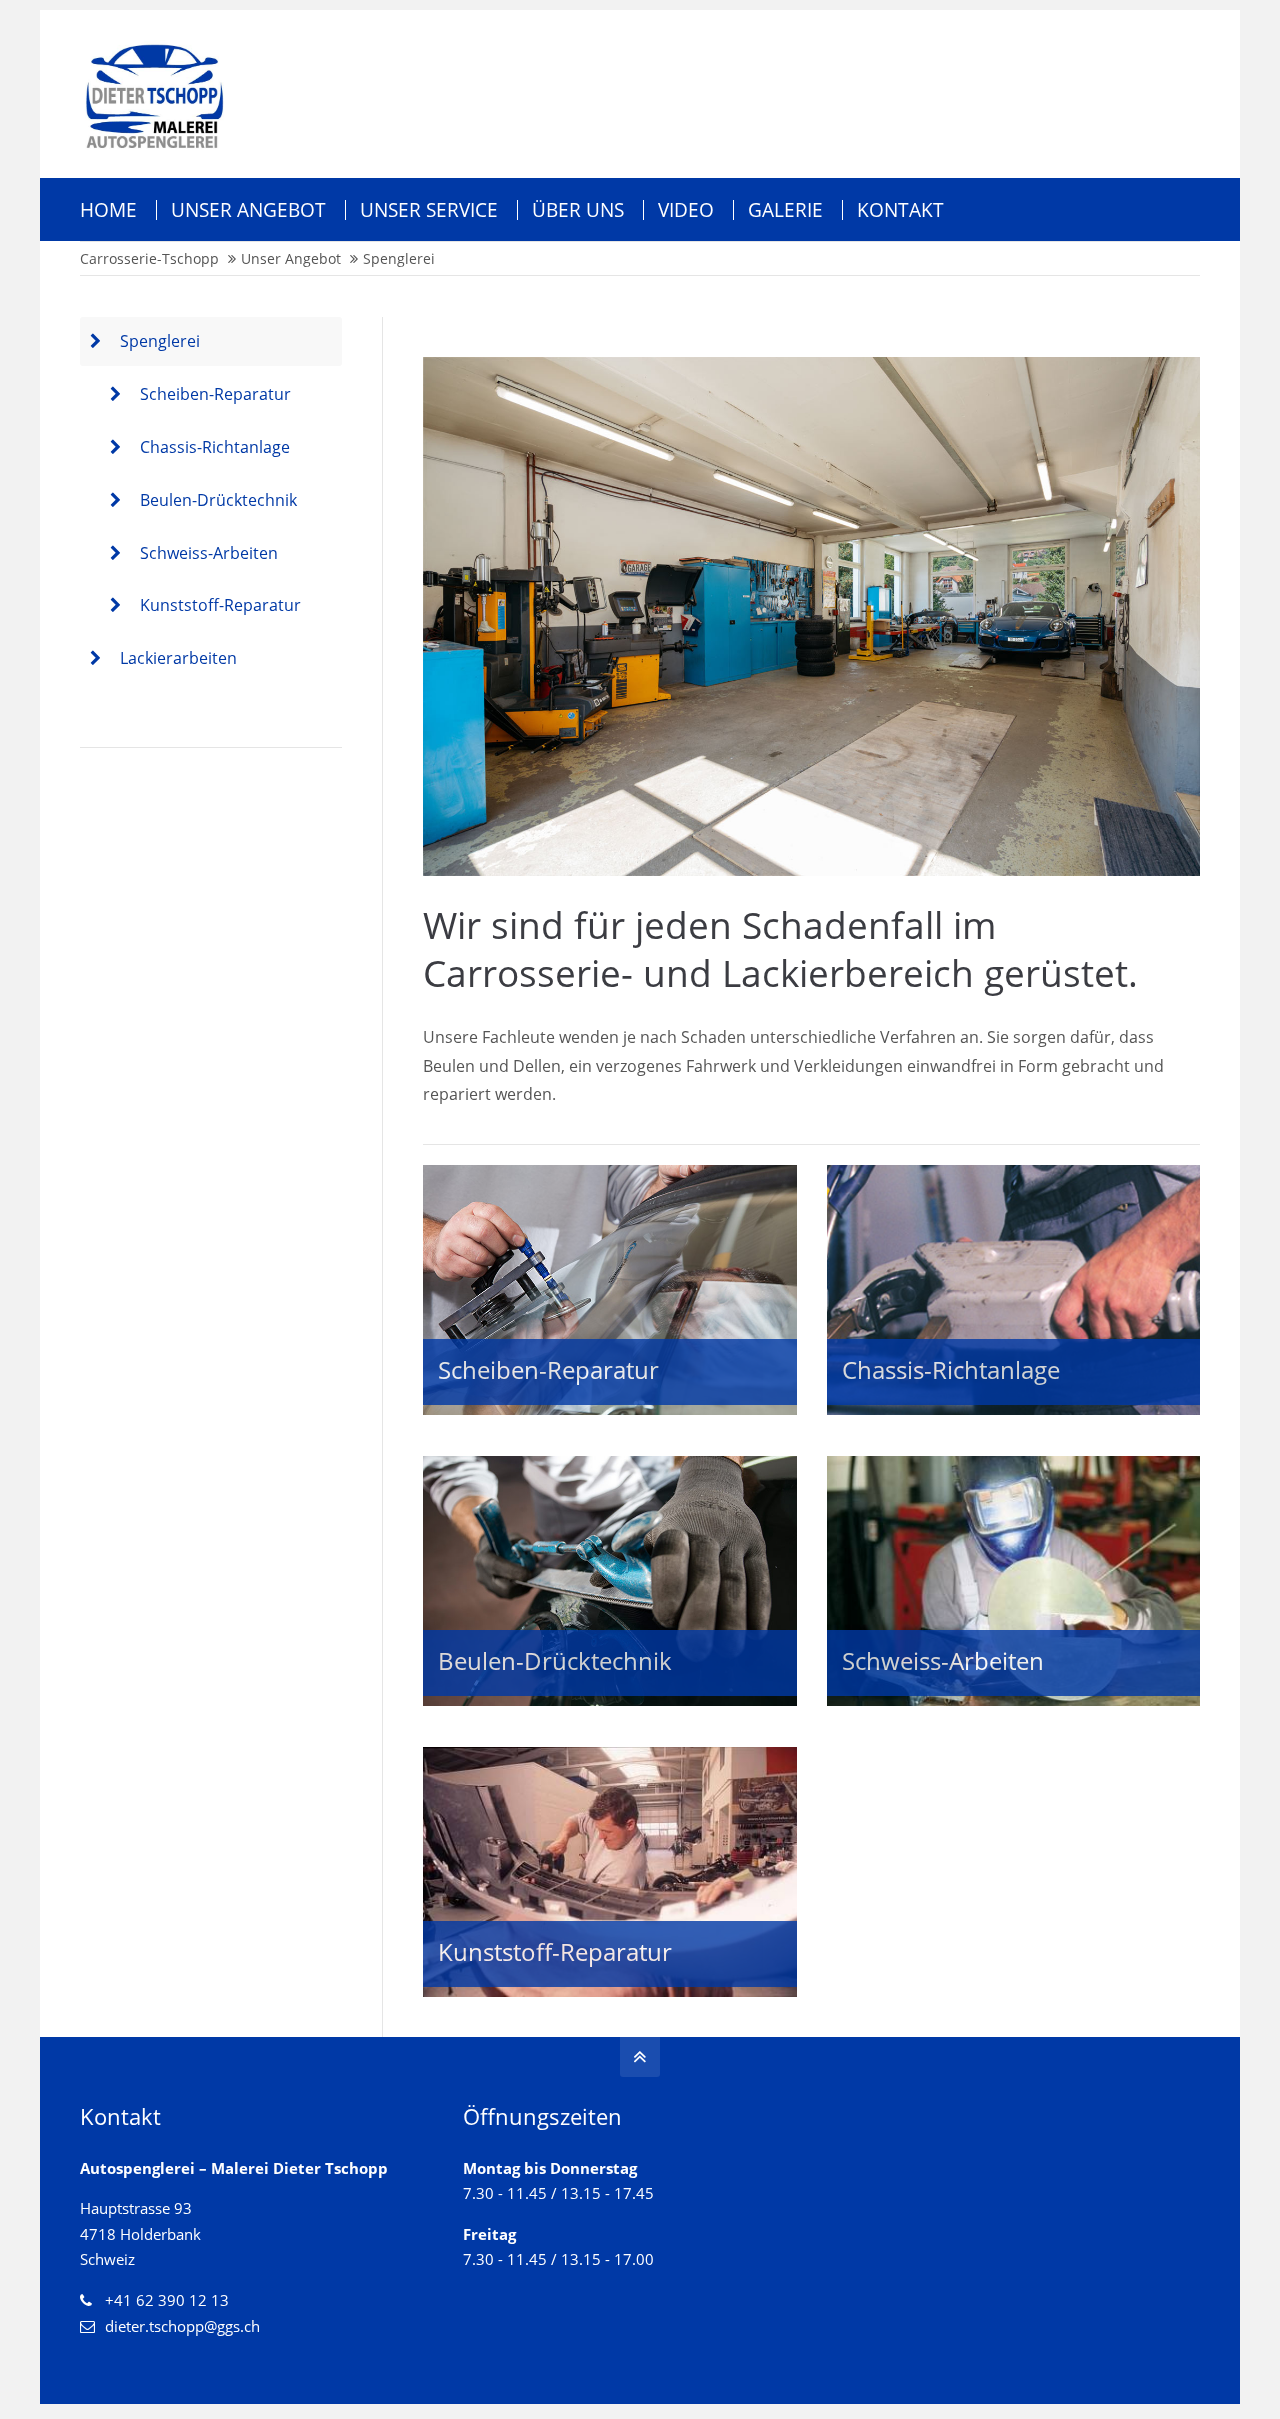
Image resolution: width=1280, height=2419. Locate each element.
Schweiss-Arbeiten (209, 553)
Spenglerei (160, 341)
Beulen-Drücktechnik (218, 500)
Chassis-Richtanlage (215, 447)
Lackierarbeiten (178, 658)
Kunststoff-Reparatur (220, 605)
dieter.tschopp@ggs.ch (182, 2326)
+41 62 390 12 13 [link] (167, 2300)
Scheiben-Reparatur (215, 394)
